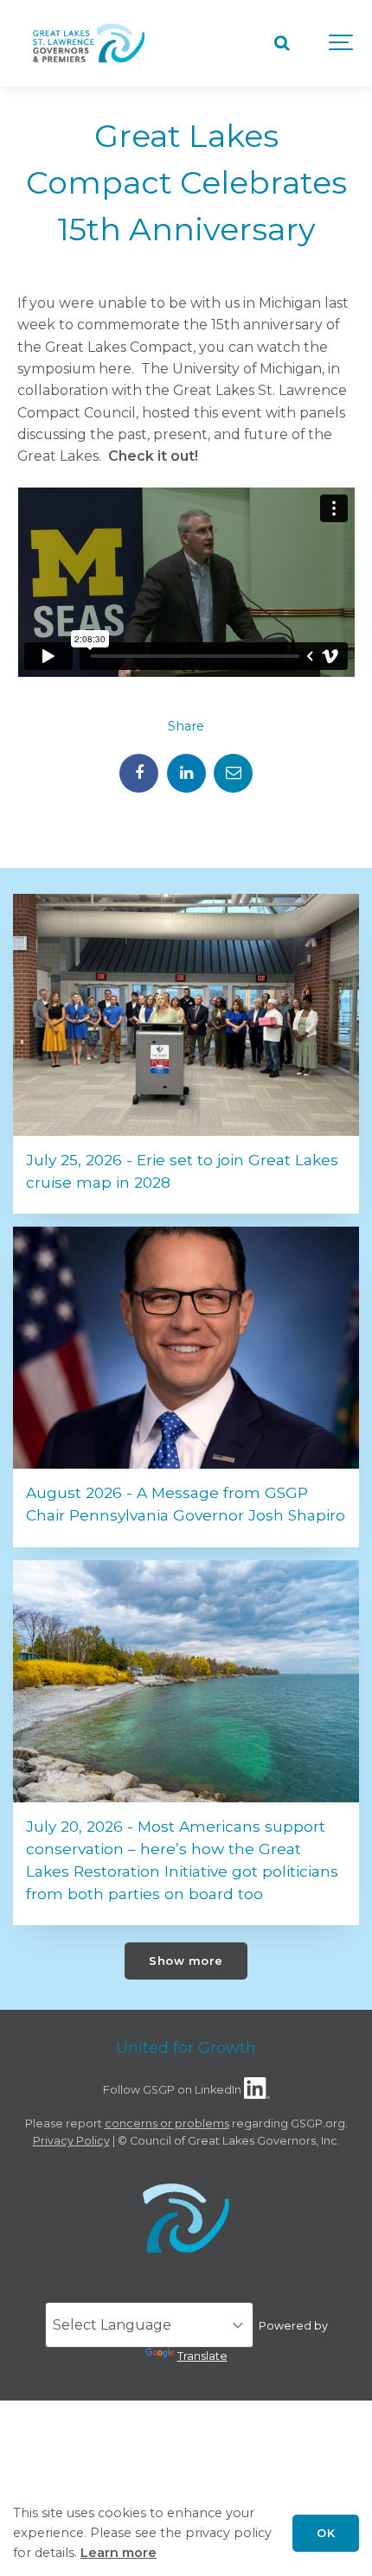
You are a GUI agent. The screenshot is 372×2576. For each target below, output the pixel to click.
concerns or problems (167, 2123)
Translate (202, 2356)
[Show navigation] (342, 43)
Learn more (119, 2553)
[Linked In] (186, 773)
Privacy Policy (71, 2141)
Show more (186, 1961)
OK (326, 2533)
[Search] (281, 43)
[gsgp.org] (89, 43)
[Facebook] (139, 773)
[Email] (233, 773)
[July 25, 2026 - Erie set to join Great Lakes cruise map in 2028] (186, 1015)
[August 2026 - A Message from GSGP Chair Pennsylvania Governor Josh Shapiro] (186, 1348)
